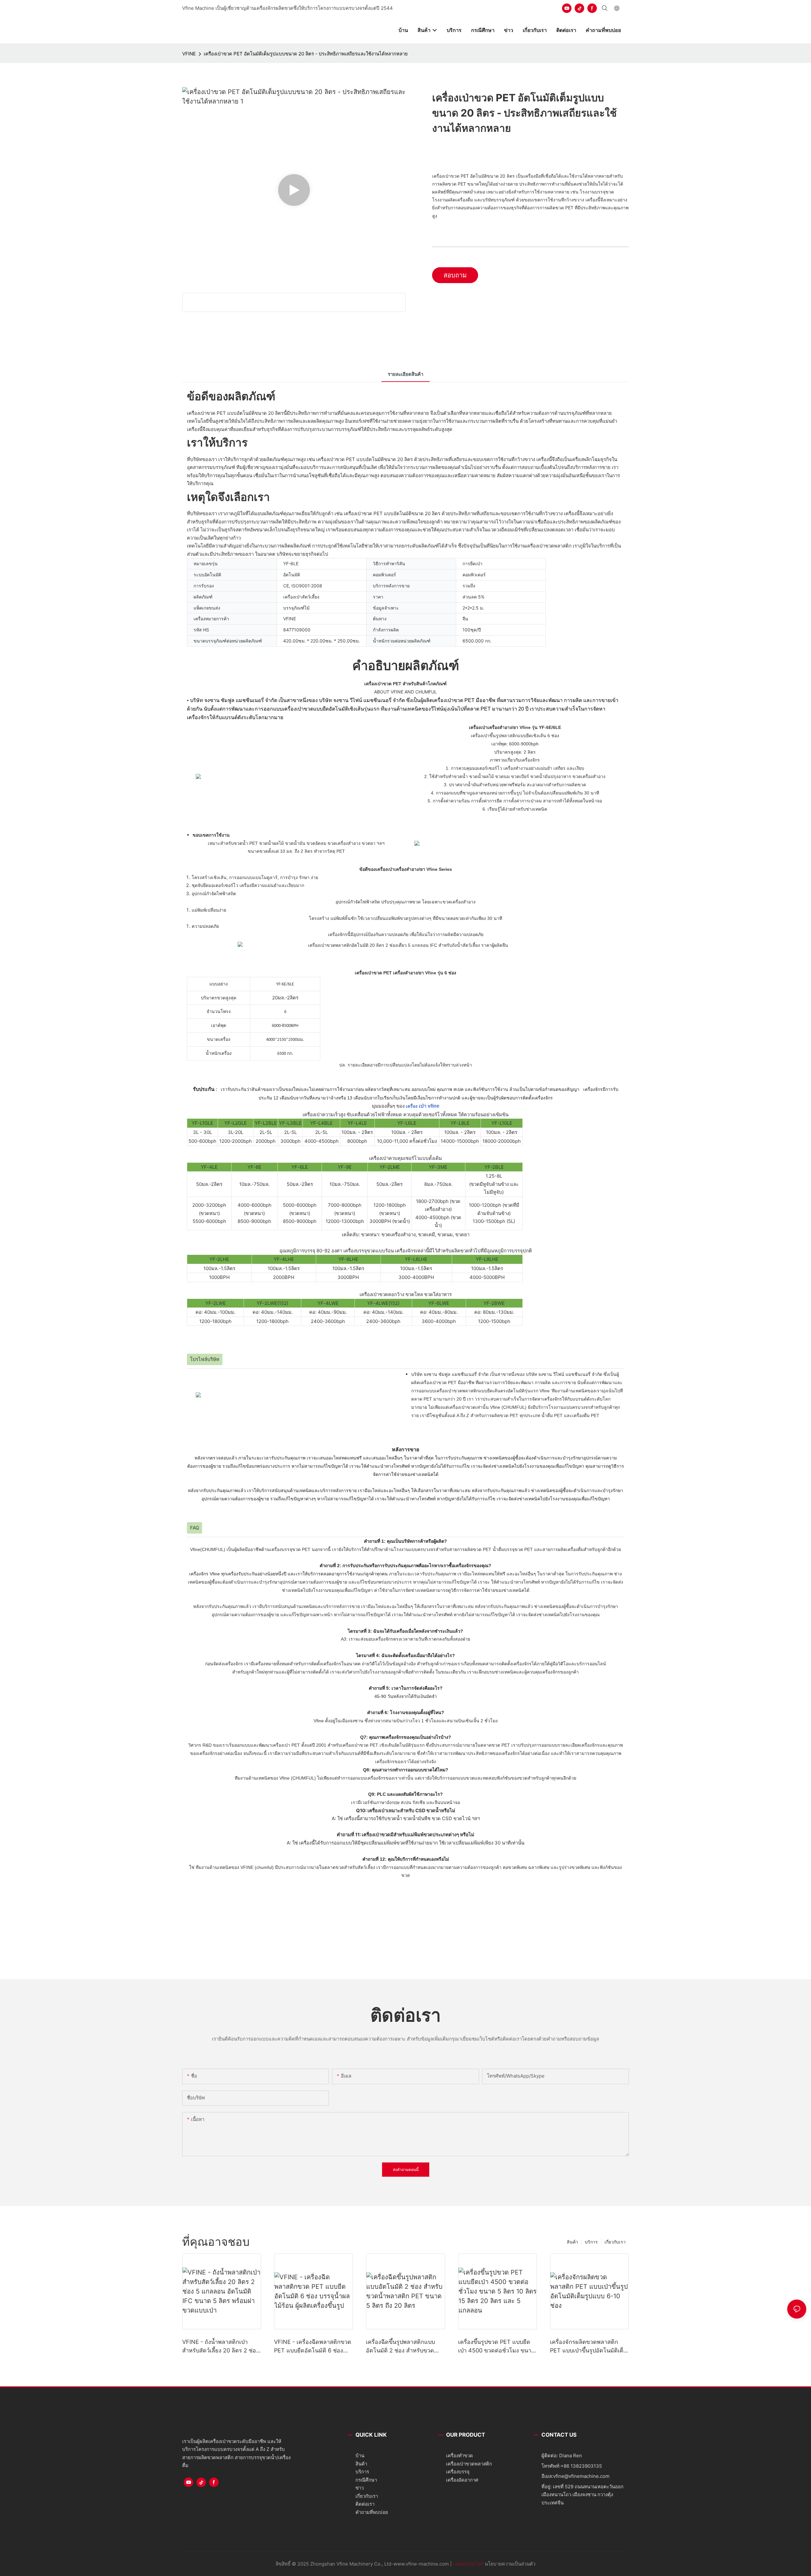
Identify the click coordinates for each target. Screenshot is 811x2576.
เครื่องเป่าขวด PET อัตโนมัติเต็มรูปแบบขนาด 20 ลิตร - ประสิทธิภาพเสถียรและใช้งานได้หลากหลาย (306, 54)
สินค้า (572, 2242)
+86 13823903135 (581, 2466)
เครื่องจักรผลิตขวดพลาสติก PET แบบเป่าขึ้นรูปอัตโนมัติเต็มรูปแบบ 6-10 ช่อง (589, 2347)
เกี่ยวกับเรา (615, 2242)
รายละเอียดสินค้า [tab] (405, 374)
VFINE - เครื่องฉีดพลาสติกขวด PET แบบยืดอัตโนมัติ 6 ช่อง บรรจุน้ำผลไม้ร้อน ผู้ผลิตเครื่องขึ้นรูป (313, 2347)
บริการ (591, 2242)
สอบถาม (455, 275)
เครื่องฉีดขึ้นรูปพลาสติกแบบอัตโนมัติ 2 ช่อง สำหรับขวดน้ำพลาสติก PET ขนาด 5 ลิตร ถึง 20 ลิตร (403, 2347)
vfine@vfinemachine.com (581, 2476)
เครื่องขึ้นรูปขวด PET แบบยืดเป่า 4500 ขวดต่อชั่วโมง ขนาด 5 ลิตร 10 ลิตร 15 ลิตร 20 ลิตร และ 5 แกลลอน (497, 2347)
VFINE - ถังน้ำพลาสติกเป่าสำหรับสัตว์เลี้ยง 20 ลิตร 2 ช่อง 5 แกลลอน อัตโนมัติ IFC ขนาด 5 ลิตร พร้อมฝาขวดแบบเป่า (221, 2347)
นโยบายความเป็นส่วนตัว (510, 2564)
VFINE (189, 54)
